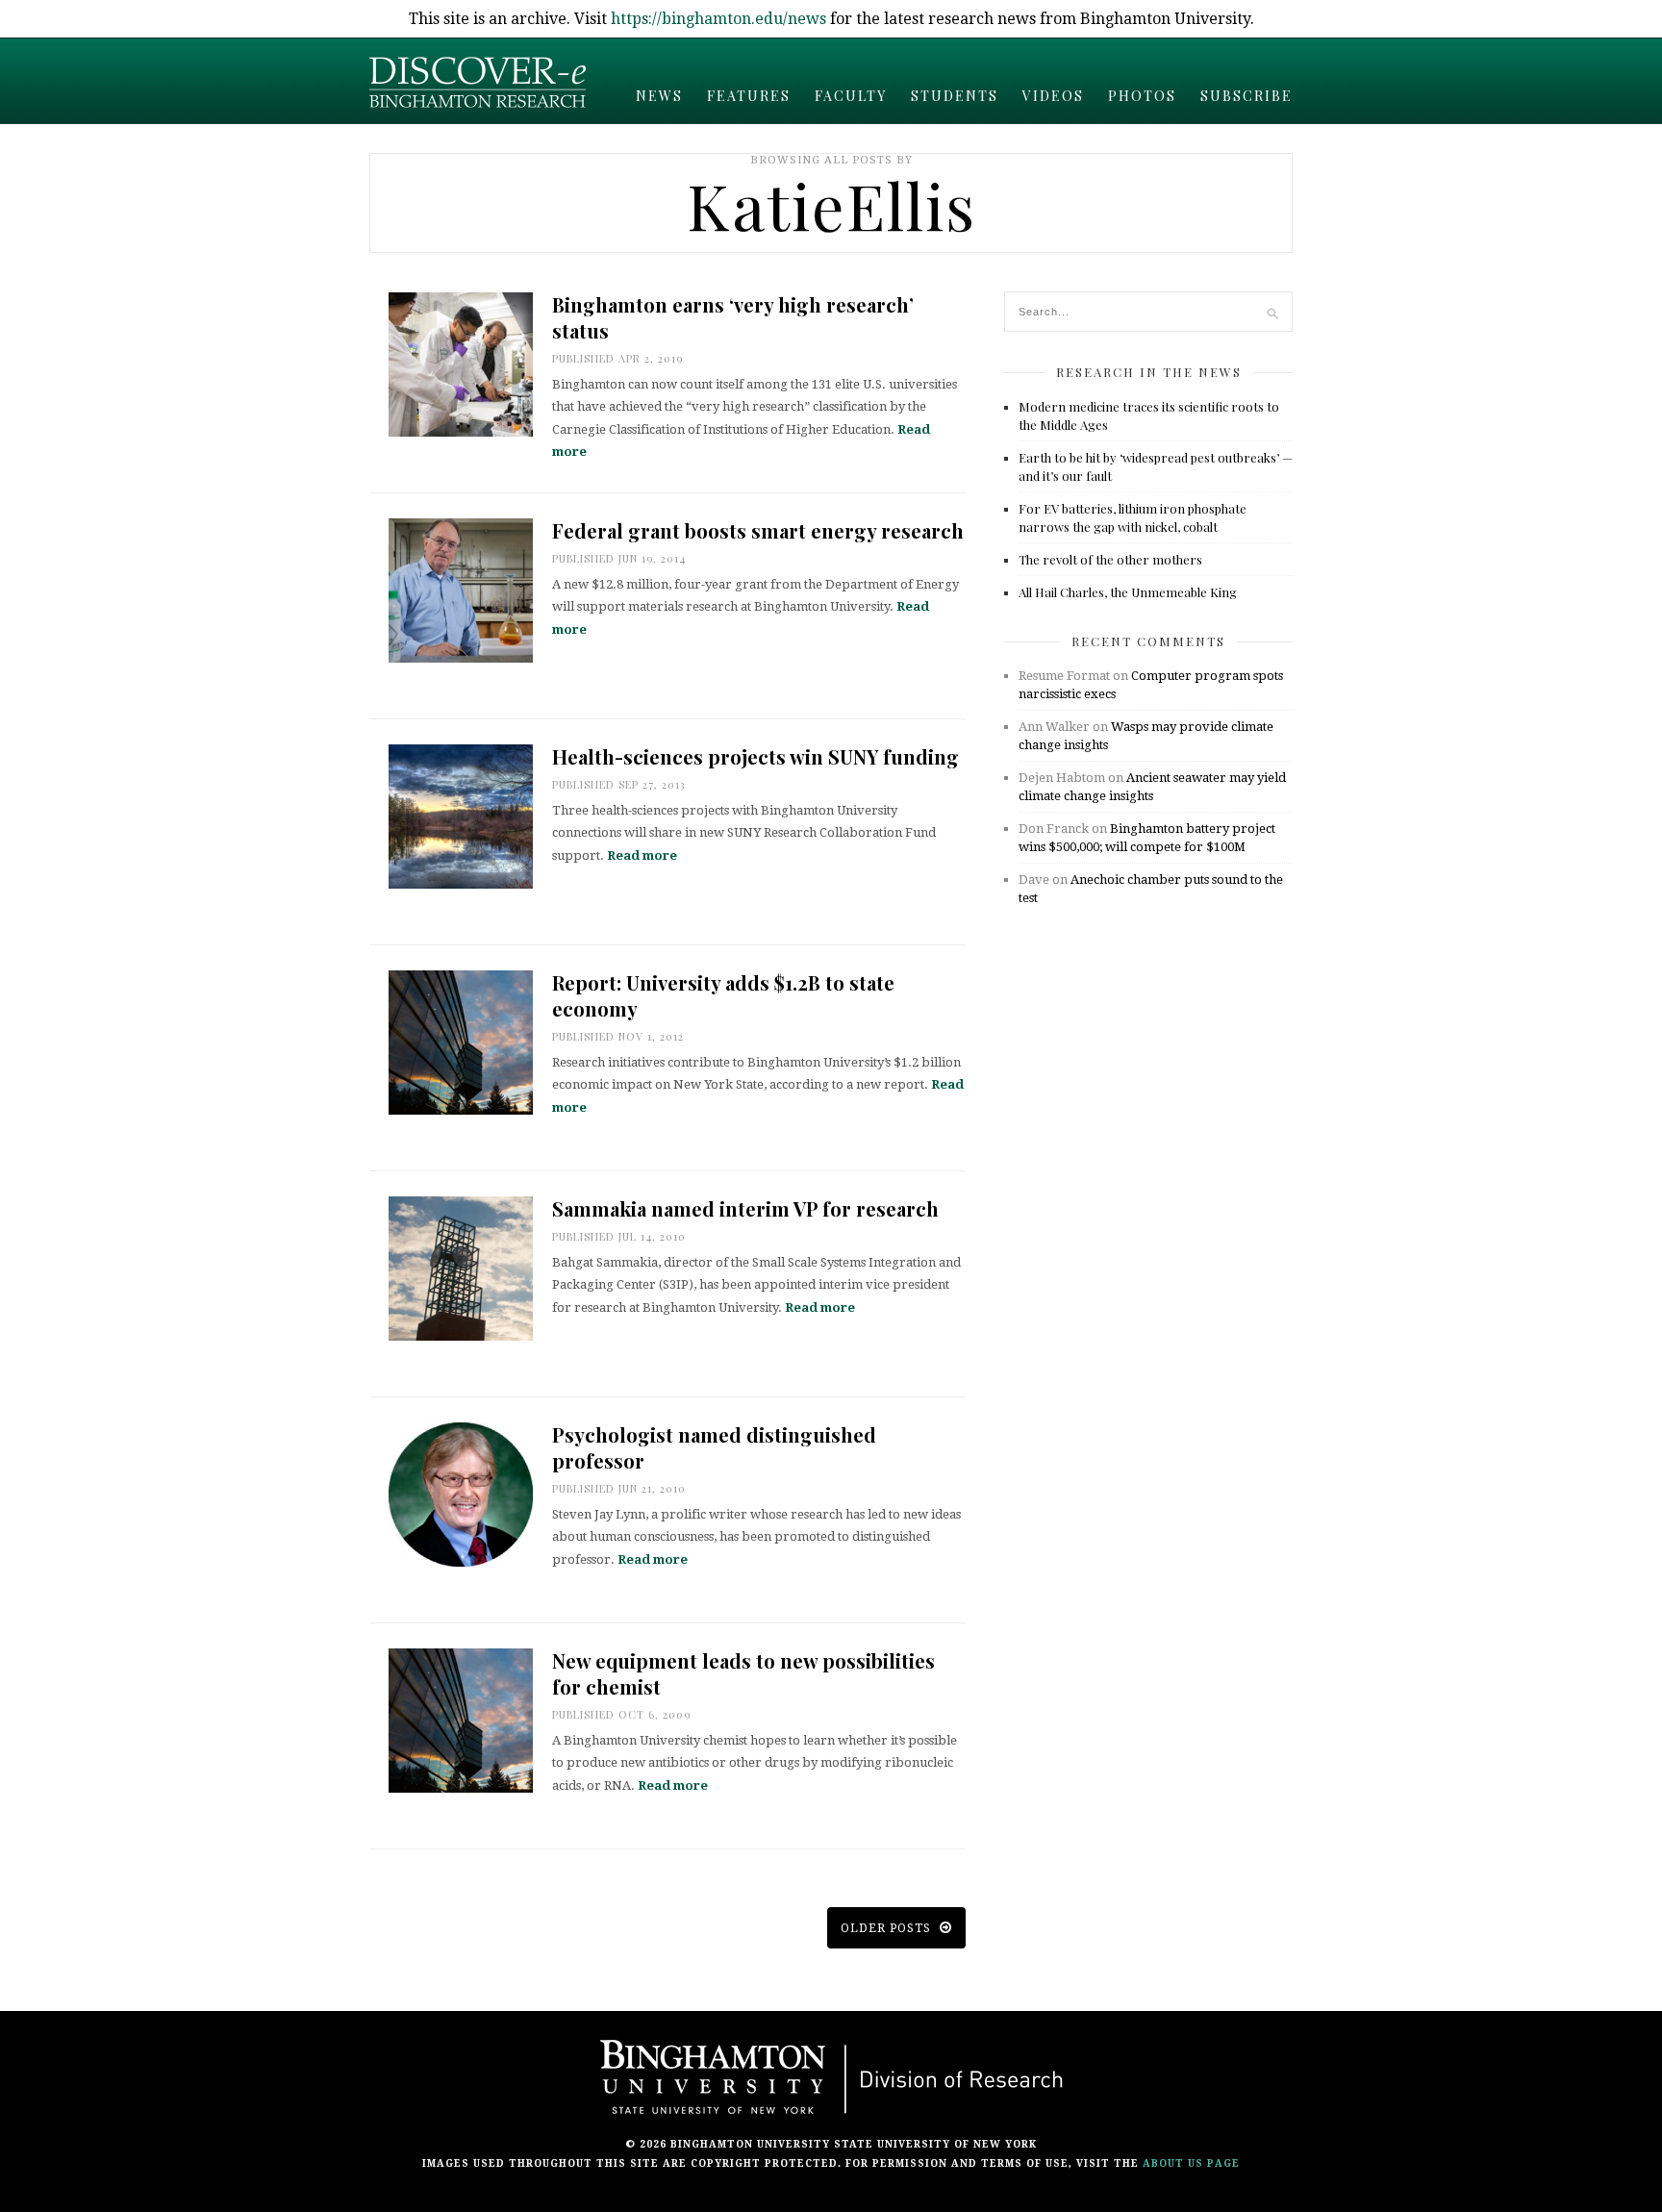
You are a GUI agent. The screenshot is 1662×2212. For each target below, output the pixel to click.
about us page (1191, 2163)
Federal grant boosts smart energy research (758, 530)
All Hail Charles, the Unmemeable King (1128, 592)
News (659, 96)
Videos (1053, 96)
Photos (1142, 96)
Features (749, 96)
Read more (642, 855)
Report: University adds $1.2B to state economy (723, 995)
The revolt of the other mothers (1110, 559)
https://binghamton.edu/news (718, 19)
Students (955, 96)
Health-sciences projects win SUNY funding (755, 756)
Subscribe (1246, 96)
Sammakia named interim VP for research (745, 1208)
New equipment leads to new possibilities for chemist (743, 1673)
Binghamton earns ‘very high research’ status (733, 317)
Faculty (851, 96)
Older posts (888, 1928)
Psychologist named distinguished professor (714, 1447)
